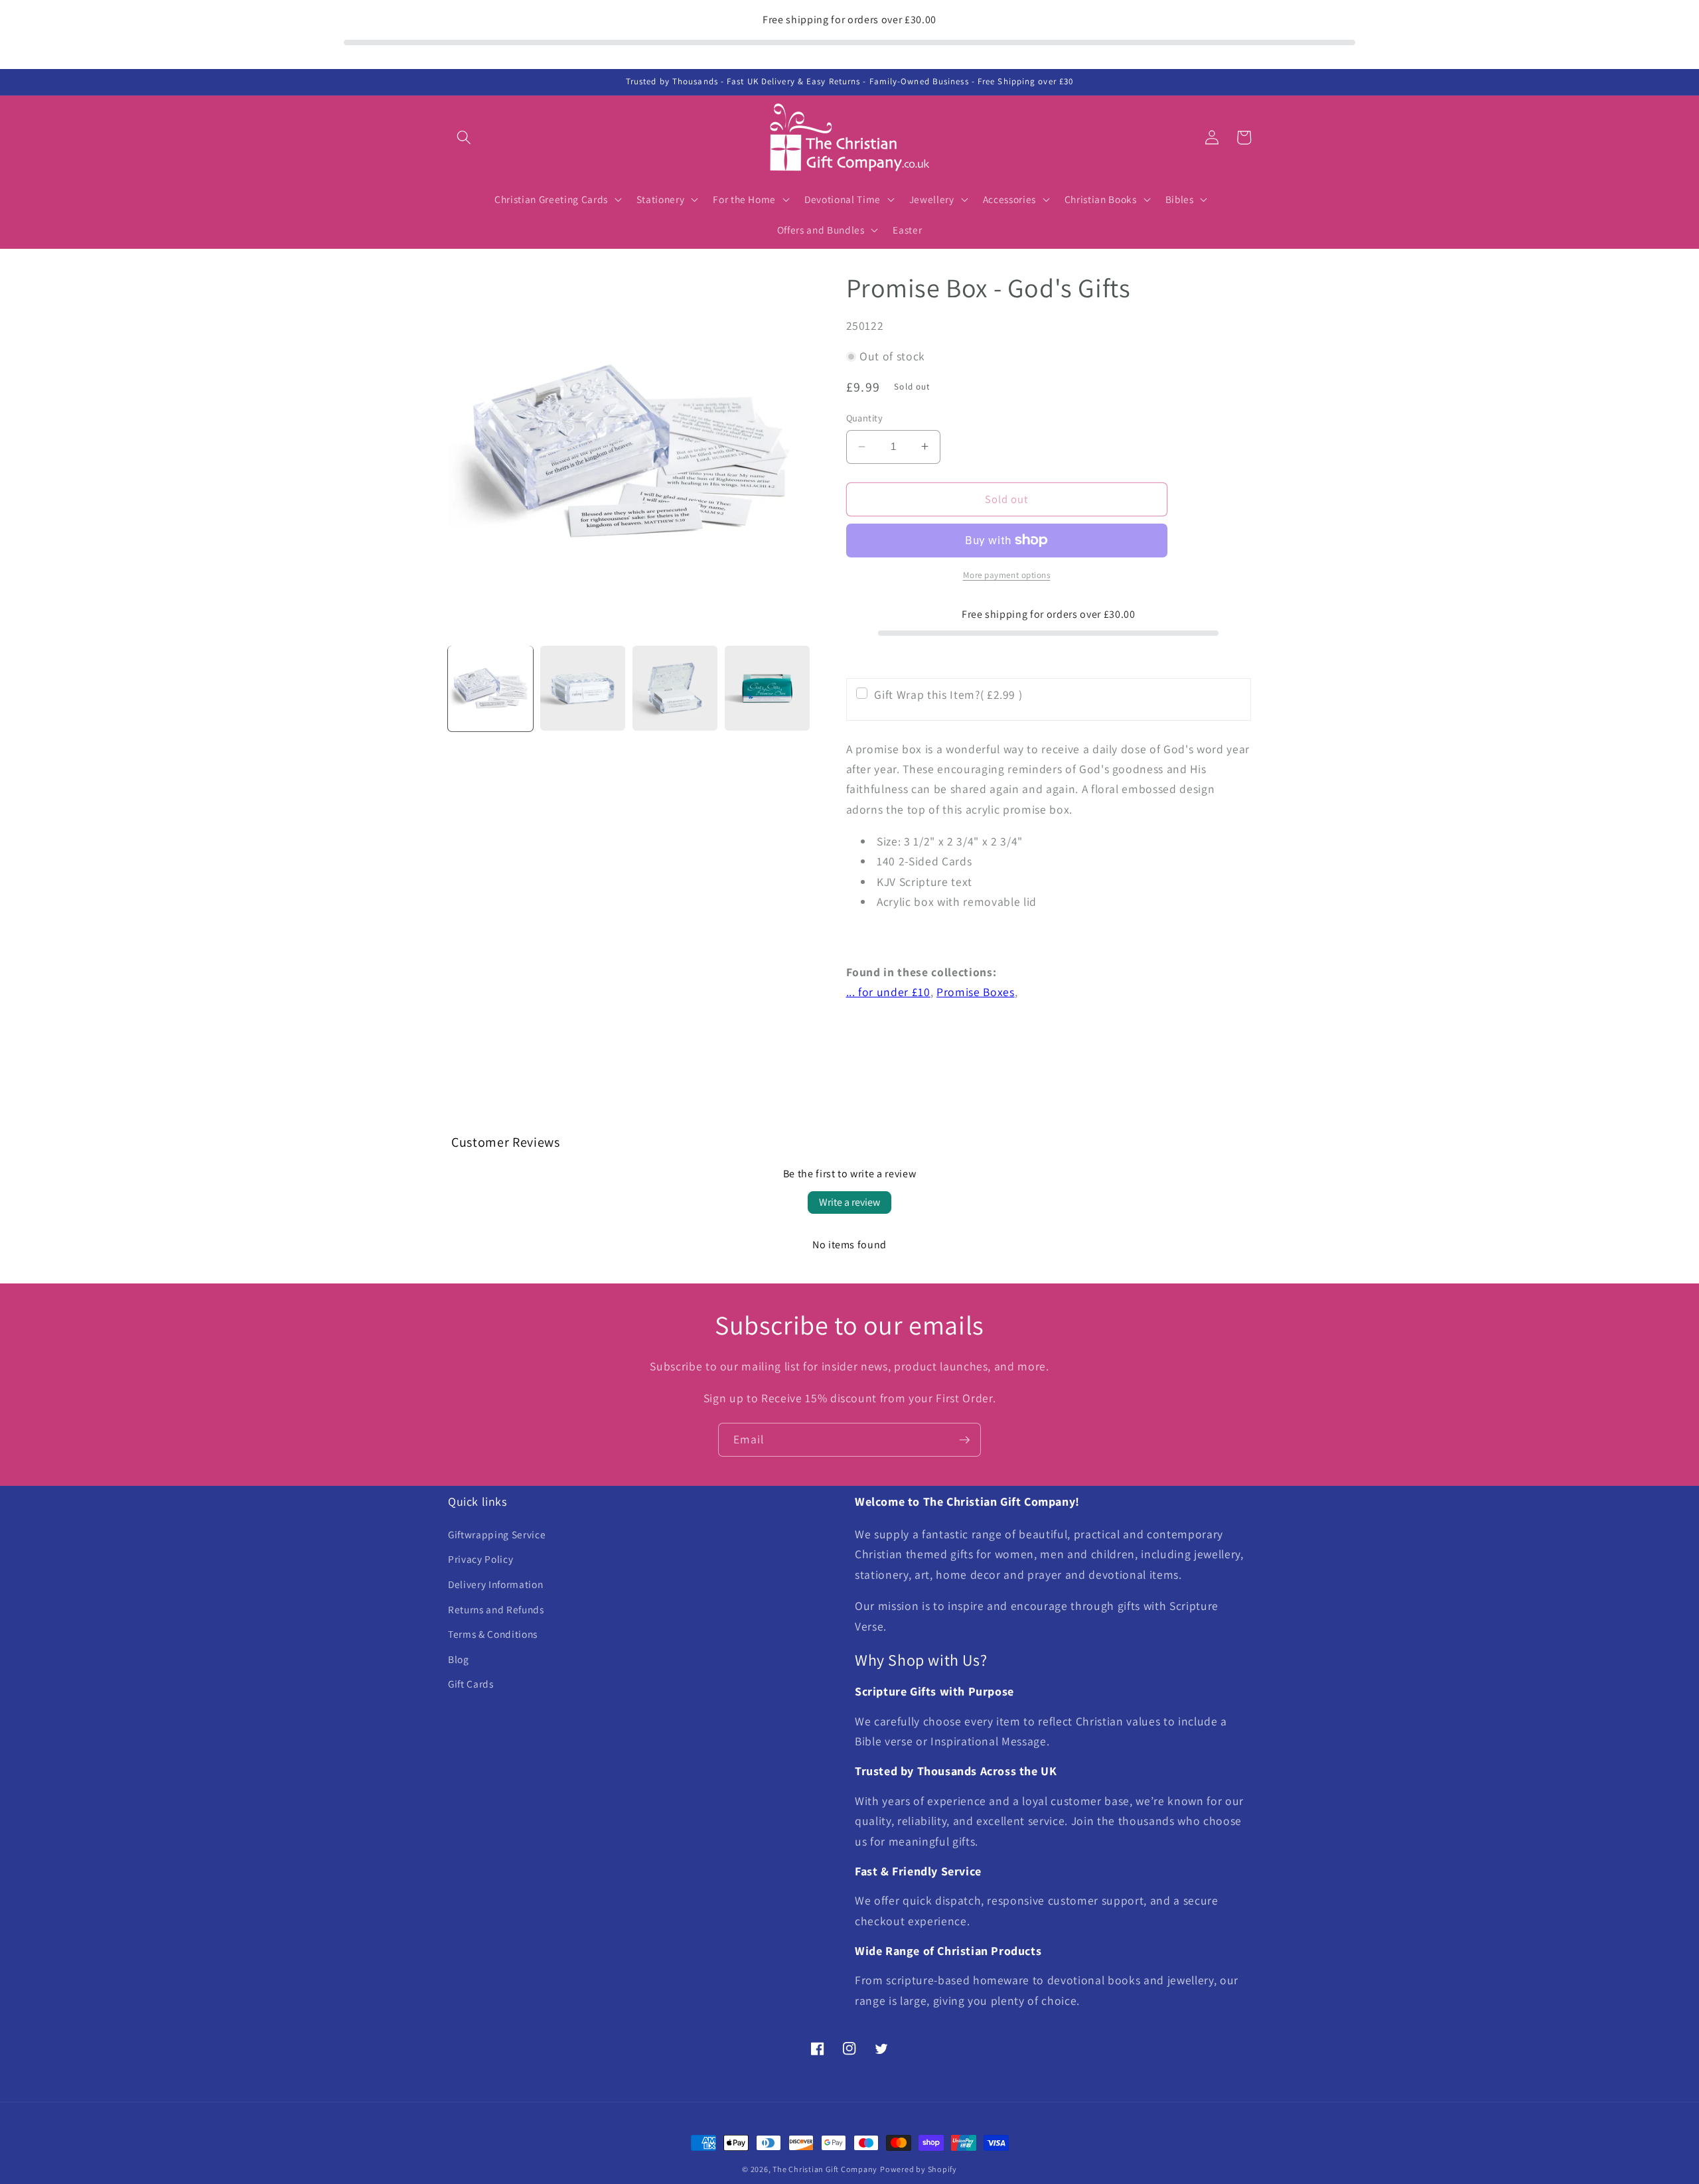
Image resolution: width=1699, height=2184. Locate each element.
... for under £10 (888, 992)
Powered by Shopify (919, 2169)
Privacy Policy (480, 1559)
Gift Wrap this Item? (948, 694)
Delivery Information (495, 1584)
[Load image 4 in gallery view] (767, 688)
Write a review (849, 1202)
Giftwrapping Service (497, 1534)
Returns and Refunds (496, 1609)
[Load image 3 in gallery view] (675, 688)
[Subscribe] (964, 1440)
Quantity (865, 418)
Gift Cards (471, 1684)
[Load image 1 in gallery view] (490, 688)
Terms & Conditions (493, 1634)
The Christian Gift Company (825, 2169)
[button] (464, 137)
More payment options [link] (1007, 575)
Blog (459, 1659)
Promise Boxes (976, 992)
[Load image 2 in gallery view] (583, 688)
